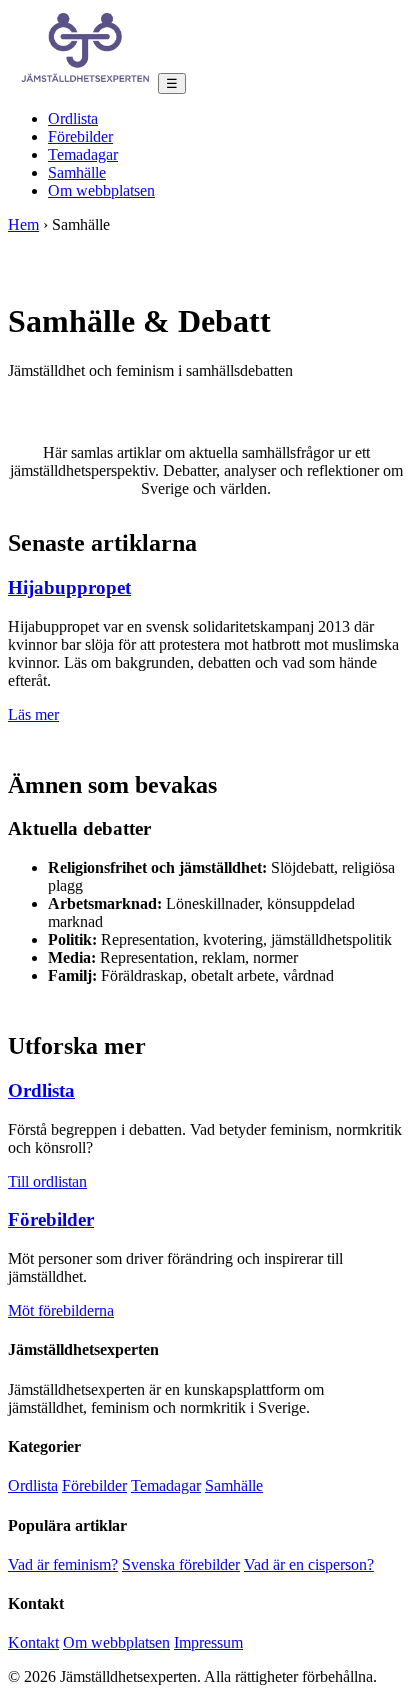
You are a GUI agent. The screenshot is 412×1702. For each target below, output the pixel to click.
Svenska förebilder (181, 1564)
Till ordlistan (47, 1181)
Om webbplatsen (101, 190)
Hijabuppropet (69, 587)
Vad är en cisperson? (309, 1564)
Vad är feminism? (63, 1564)
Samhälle (77, 172)
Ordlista (73, 118)
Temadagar (83, 154)
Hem (23, 224)
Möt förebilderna (61, 1310)
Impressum (208, 1642)
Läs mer (33, 714)
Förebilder (80, 136)
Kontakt (33, 1642)
